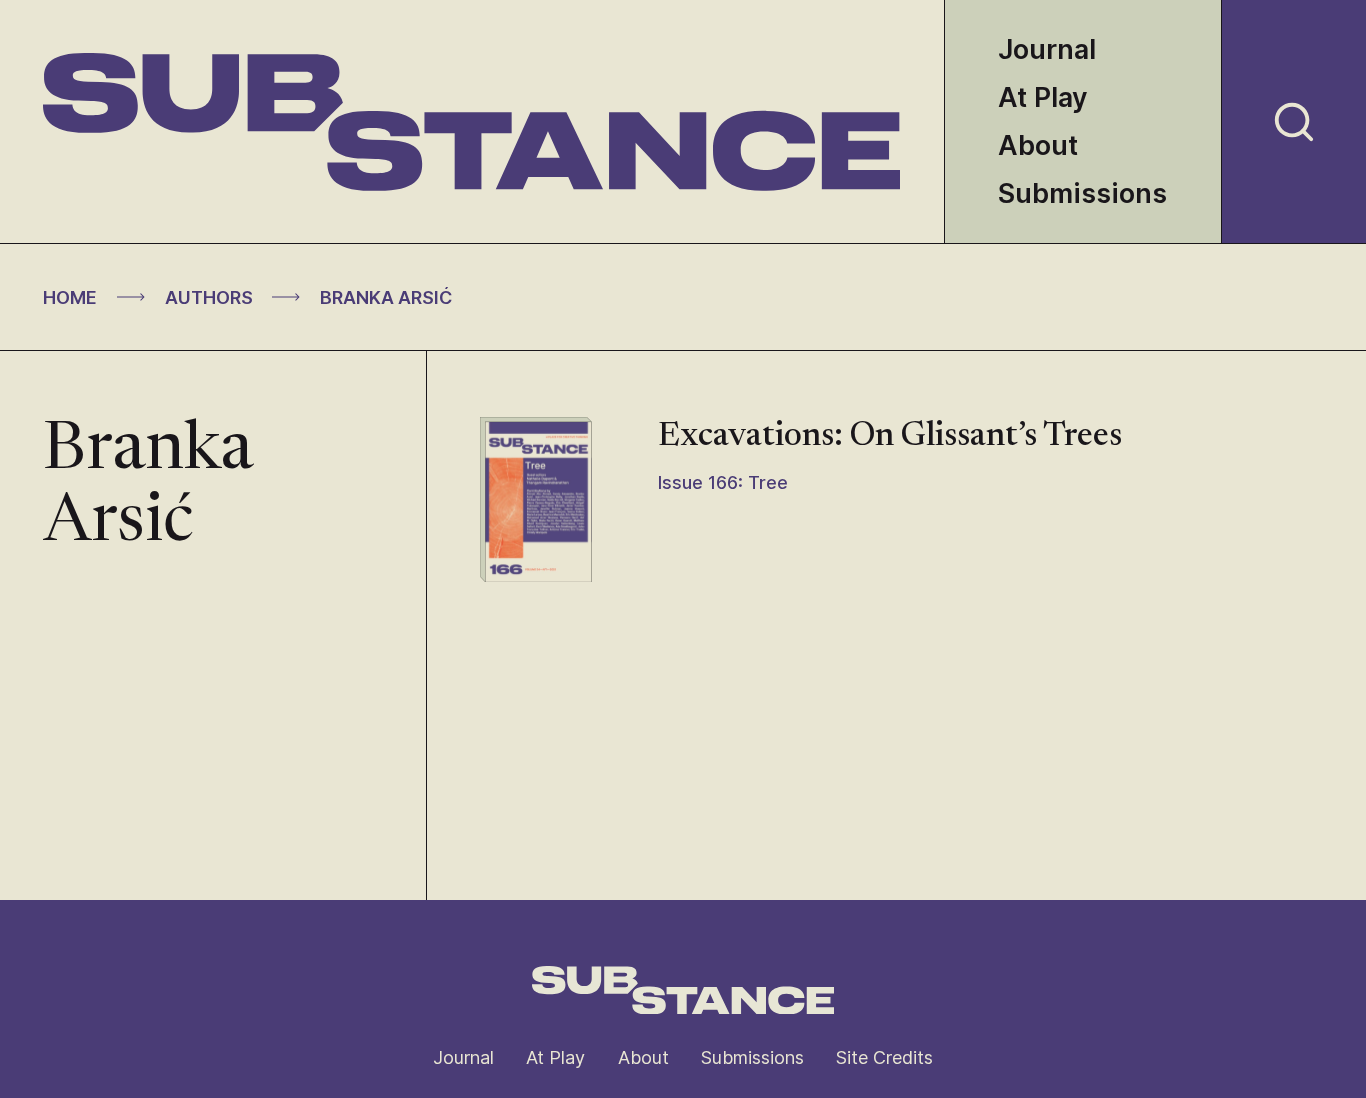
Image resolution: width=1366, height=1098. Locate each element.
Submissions (1082, 193)
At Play (1043, 97)
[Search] (1294, 121)
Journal (1047, 49)
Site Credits (884, 1057)
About (1038, 145)
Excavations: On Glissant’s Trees (890, 437)
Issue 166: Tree (723, 482)
